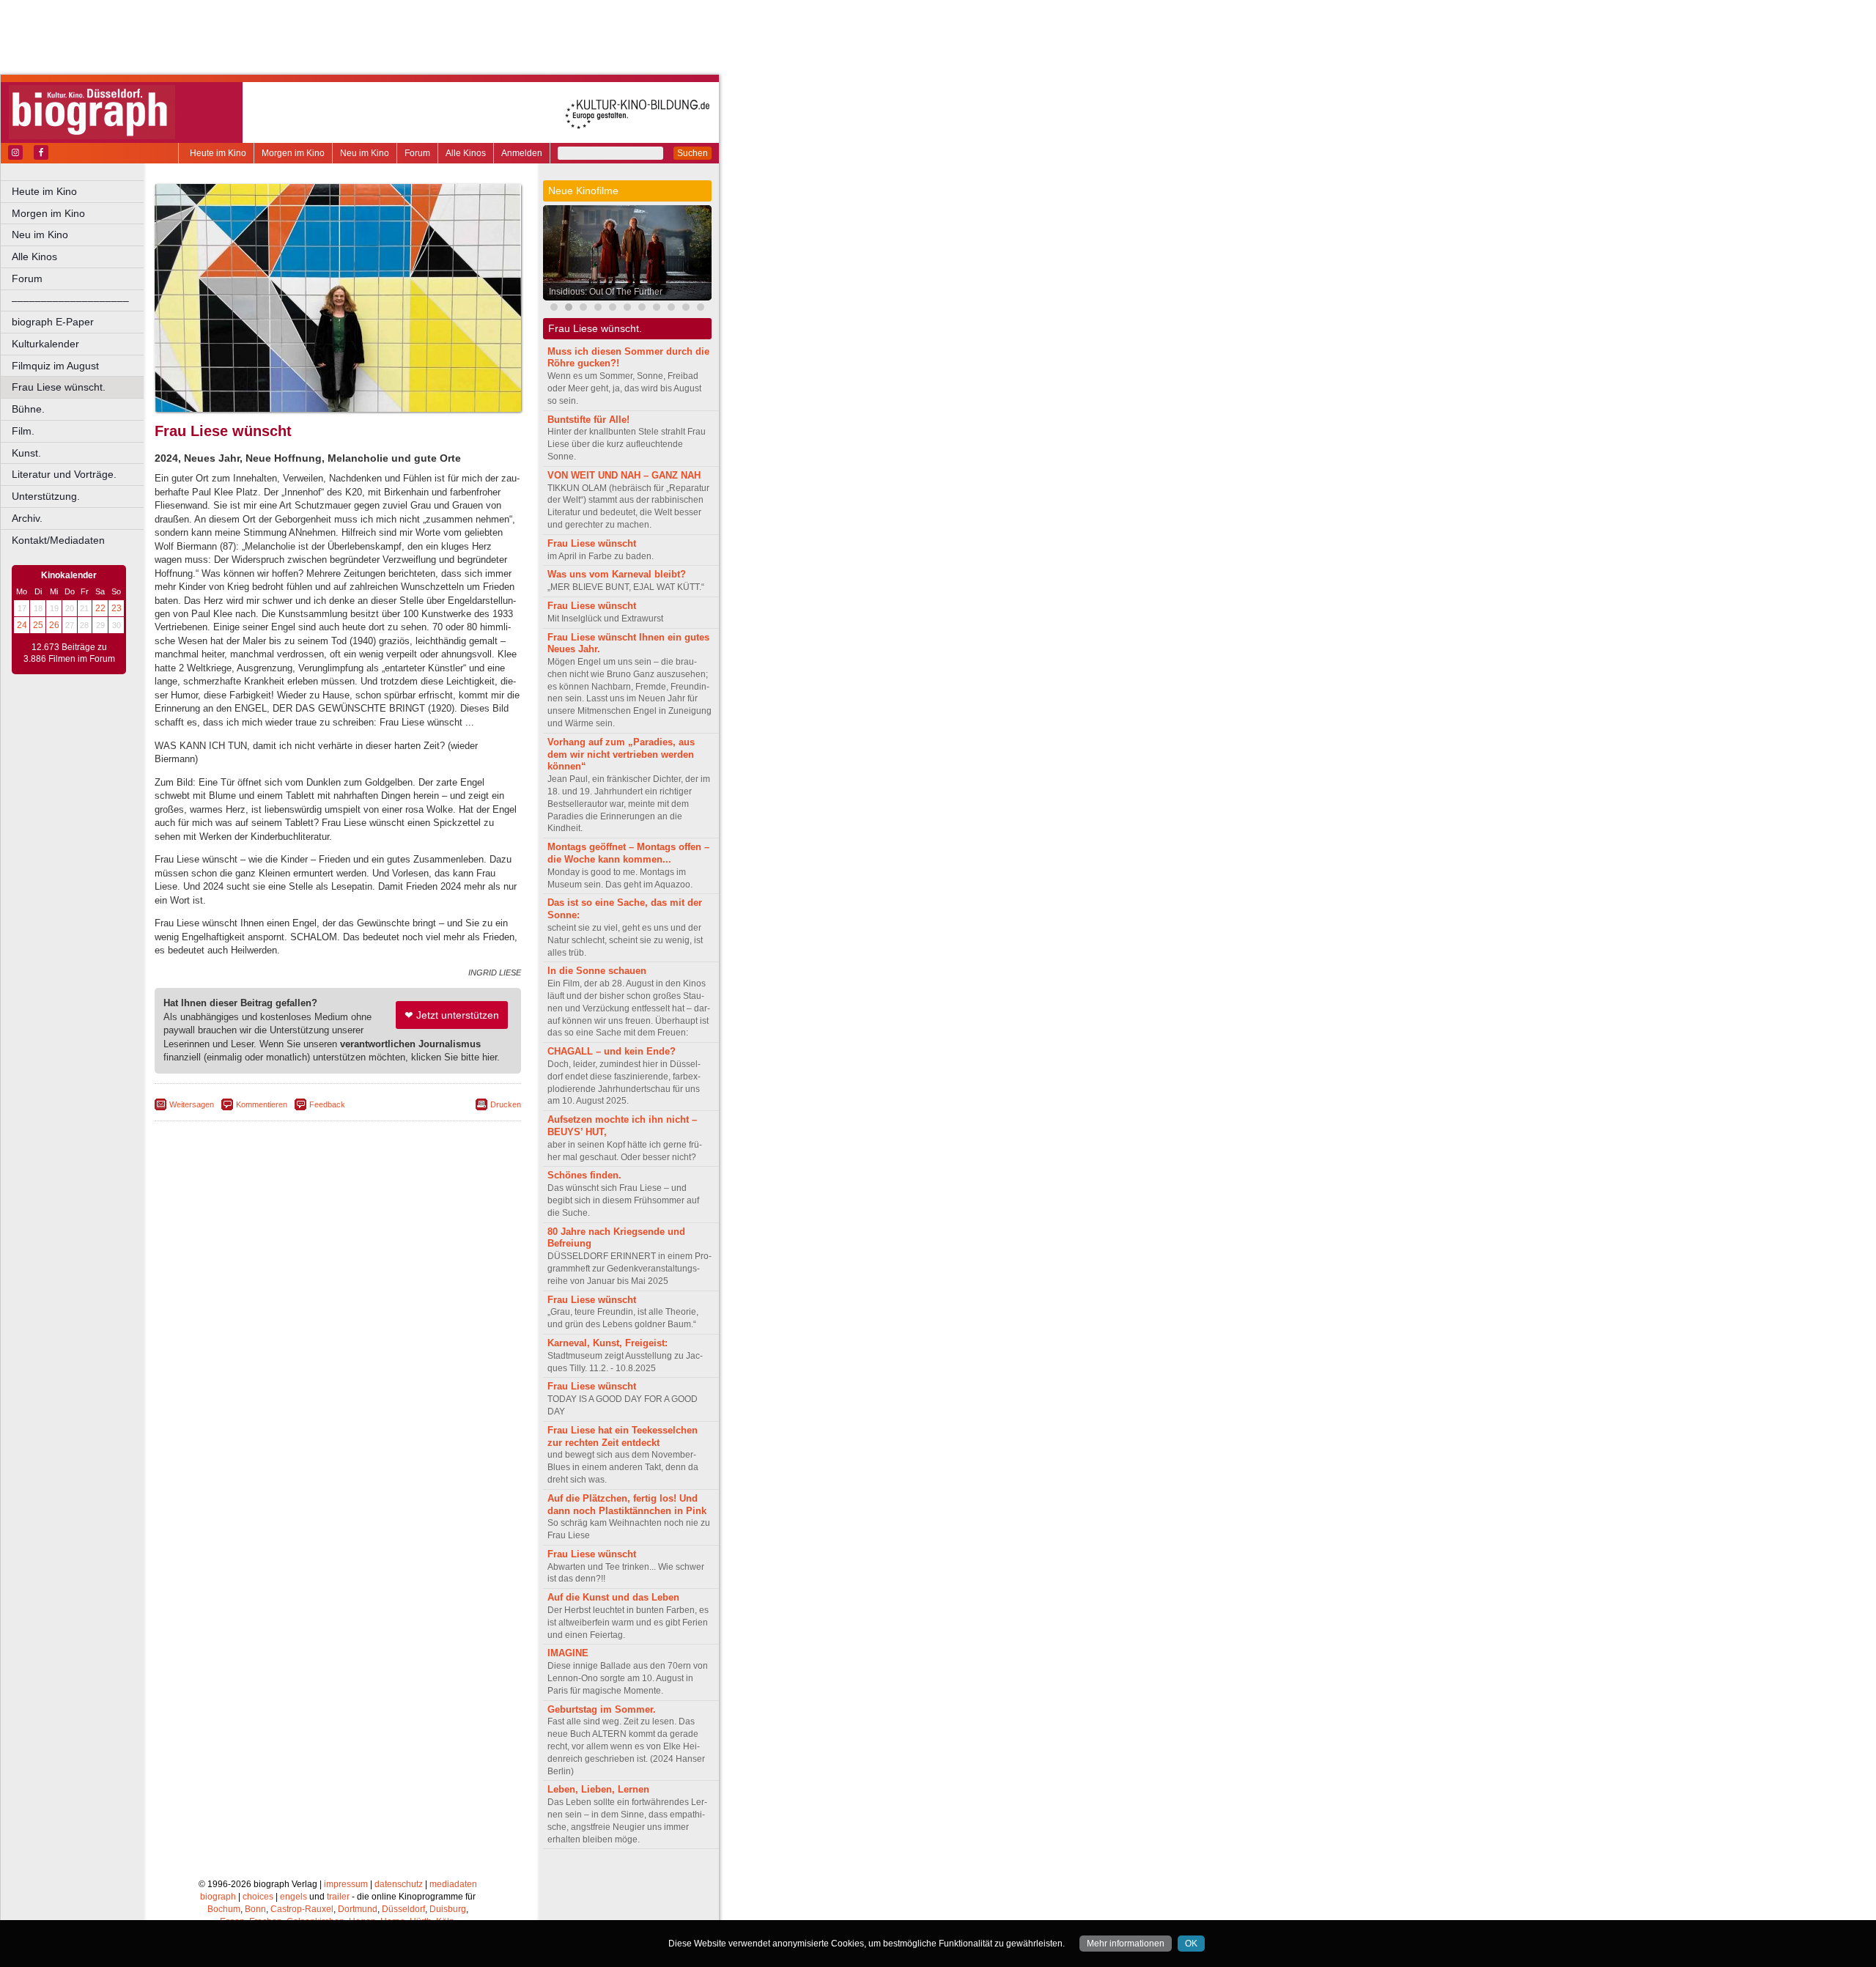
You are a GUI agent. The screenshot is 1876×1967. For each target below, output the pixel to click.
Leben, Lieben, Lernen (598, 1789)
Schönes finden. (584, 1175)
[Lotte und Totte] (598, 309)
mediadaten (453, 1884)
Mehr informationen (1126, 1944)
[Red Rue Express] (627, 309)
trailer (338, 1897)
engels (293, 1897)
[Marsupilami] (554, 309)
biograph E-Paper (53, 322)
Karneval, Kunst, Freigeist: (608, 1343)
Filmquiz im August (55, 366)
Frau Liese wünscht (592, 543)
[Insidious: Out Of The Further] (569, 309)
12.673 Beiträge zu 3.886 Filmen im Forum (69, 653)
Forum (417, 153)
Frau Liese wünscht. (59, 387)
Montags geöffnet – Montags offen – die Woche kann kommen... (628, 853)
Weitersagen (192, 1104)
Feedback (327, 1104)
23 (117, 608)
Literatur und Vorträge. (64, 474)
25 (38, 625)
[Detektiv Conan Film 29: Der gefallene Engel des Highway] (613, 309)
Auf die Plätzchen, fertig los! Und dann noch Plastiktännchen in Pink (627, 1505)
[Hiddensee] (657, 309)
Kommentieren (262, 1104)
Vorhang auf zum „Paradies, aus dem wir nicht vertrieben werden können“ (621, 754)
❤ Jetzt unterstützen (452, 1015)
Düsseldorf (403, 1909)
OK (1191, 1944)
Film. (23, 431)
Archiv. (27, 518)
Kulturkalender (45, 344)
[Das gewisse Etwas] (642, 309)
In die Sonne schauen (597, 971)
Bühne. (28, 409)
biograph (218, 1897)
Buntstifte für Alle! (588, 420)
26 (54, 625)
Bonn (255, 1909)
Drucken (506, 1104)
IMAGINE (568, 1653)
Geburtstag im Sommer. (602, 1709)
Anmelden (522, 153)
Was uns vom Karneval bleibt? (617, 574)
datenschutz (399, 1884)
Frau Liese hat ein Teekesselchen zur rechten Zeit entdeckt (623, 1436)
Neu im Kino (365, 153)
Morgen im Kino (293, 153)
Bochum (224, 1909)
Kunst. (26, 453)
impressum (346, 1884)
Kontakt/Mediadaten (58, 540)
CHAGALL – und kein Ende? (612, 1051)
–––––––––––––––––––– (70, 300)
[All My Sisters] (671, 309)
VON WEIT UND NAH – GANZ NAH (624, 475)
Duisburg (448, 1909)
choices (258, 1897)
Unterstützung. (46, 496)
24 (22, 625)
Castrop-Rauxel (302, 1909)
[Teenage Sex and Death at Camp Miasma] (701, 309)
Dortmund (358, 1909)
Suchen (693, 153)
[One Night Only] (686, 309)
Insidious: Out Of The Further (606, 292)
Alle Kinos (466, 153)
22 (100, 608)
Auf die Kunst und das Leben (613, 1597)
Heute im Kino (218, 153)
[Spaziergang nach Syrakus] (583, 309)
